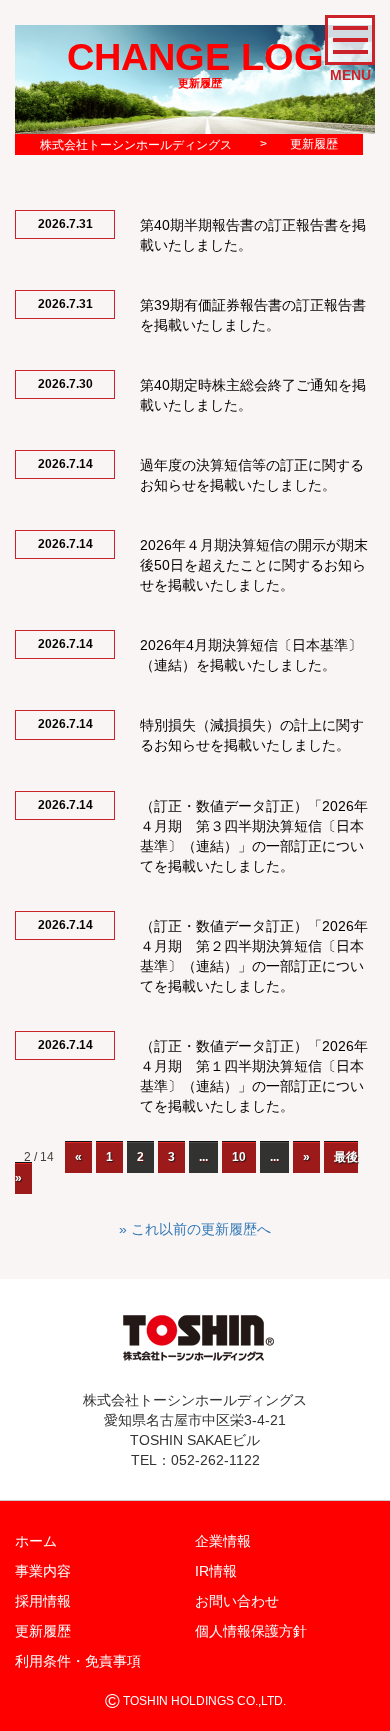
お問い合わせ (237, 1601)
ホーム (36, 1541)
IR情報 (216, 1571)
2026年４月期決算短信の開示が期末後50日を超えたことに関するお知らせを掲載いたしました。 (254, 565)
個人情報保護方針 (251, 1631)
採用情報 (43, 1601)
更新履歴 (43, 1631)
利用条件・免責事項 (78, 1661)
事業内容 (43, 1571)
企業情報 (223, 1541)
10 (239, 1157)
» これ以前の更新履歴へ (195, 1229)
